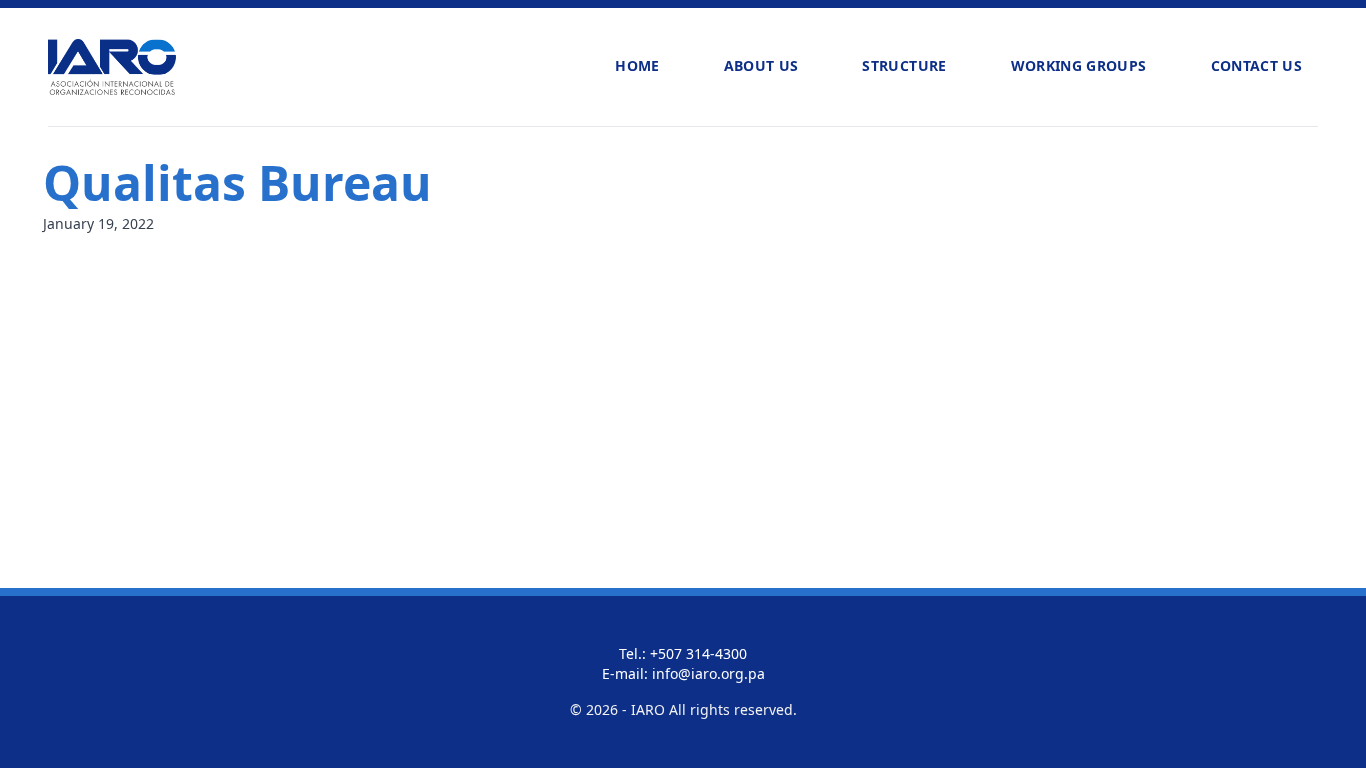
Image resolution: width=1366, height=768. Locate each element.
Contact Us (1257, 65)
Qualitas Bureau (237, 182)
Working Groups (1079, 65)
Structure (904, 65)
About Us (761, 65)
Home (637, 65)
